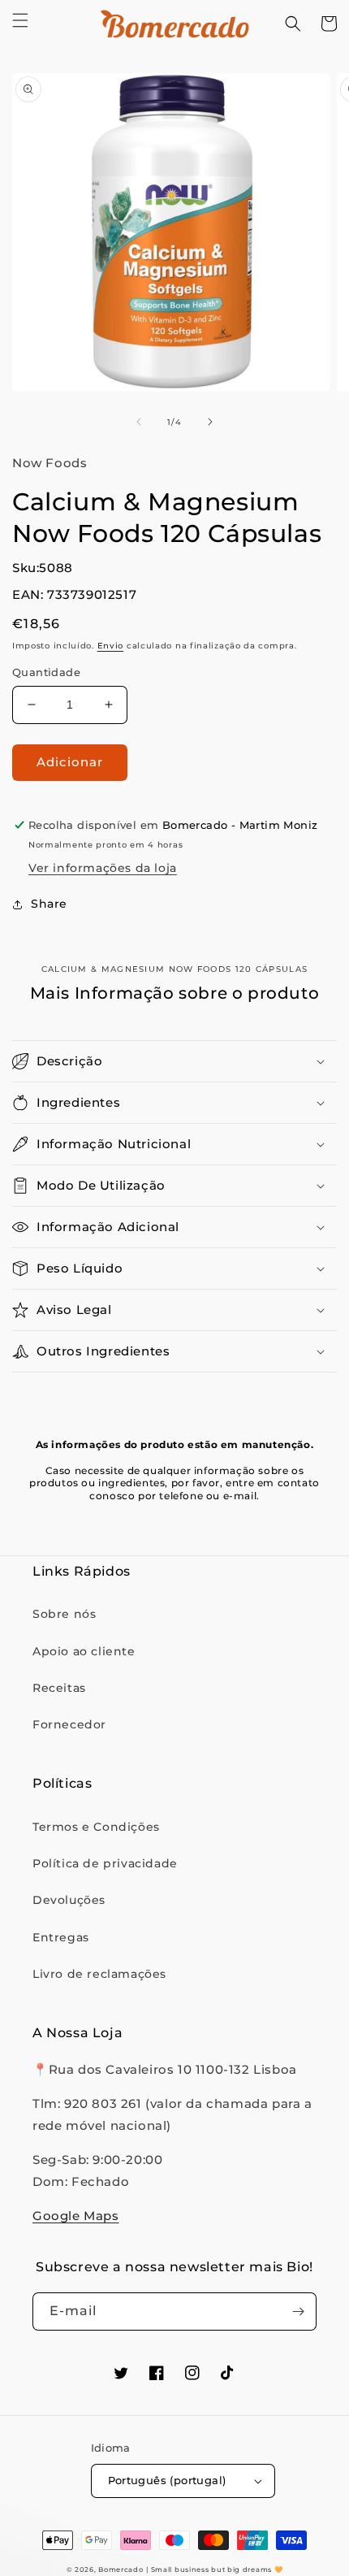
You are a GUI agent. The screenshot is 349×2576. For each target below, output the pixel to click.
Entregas (61, 1937)
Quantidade (46, 672)
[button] (20, 20)
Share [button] (49, 904)
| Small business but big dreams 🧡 (214, 2569)
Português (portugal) (167, 2480)
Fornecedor (69, 1724)
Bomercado (121, 2569)
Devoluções (69, 1900)
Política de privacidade (105, 1863)
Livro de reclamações (99, 1974)
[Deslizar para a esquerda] (139, 422)
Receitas (59, 1688)
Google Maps (76, 2216)
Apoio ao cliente (84, 1651)
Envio (111, 646)
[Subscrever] (298, 2311)
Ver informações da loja (103, 868)
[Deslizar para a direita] (210, 422)
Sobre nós (64, 1614)
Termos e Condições (96, 1827)
